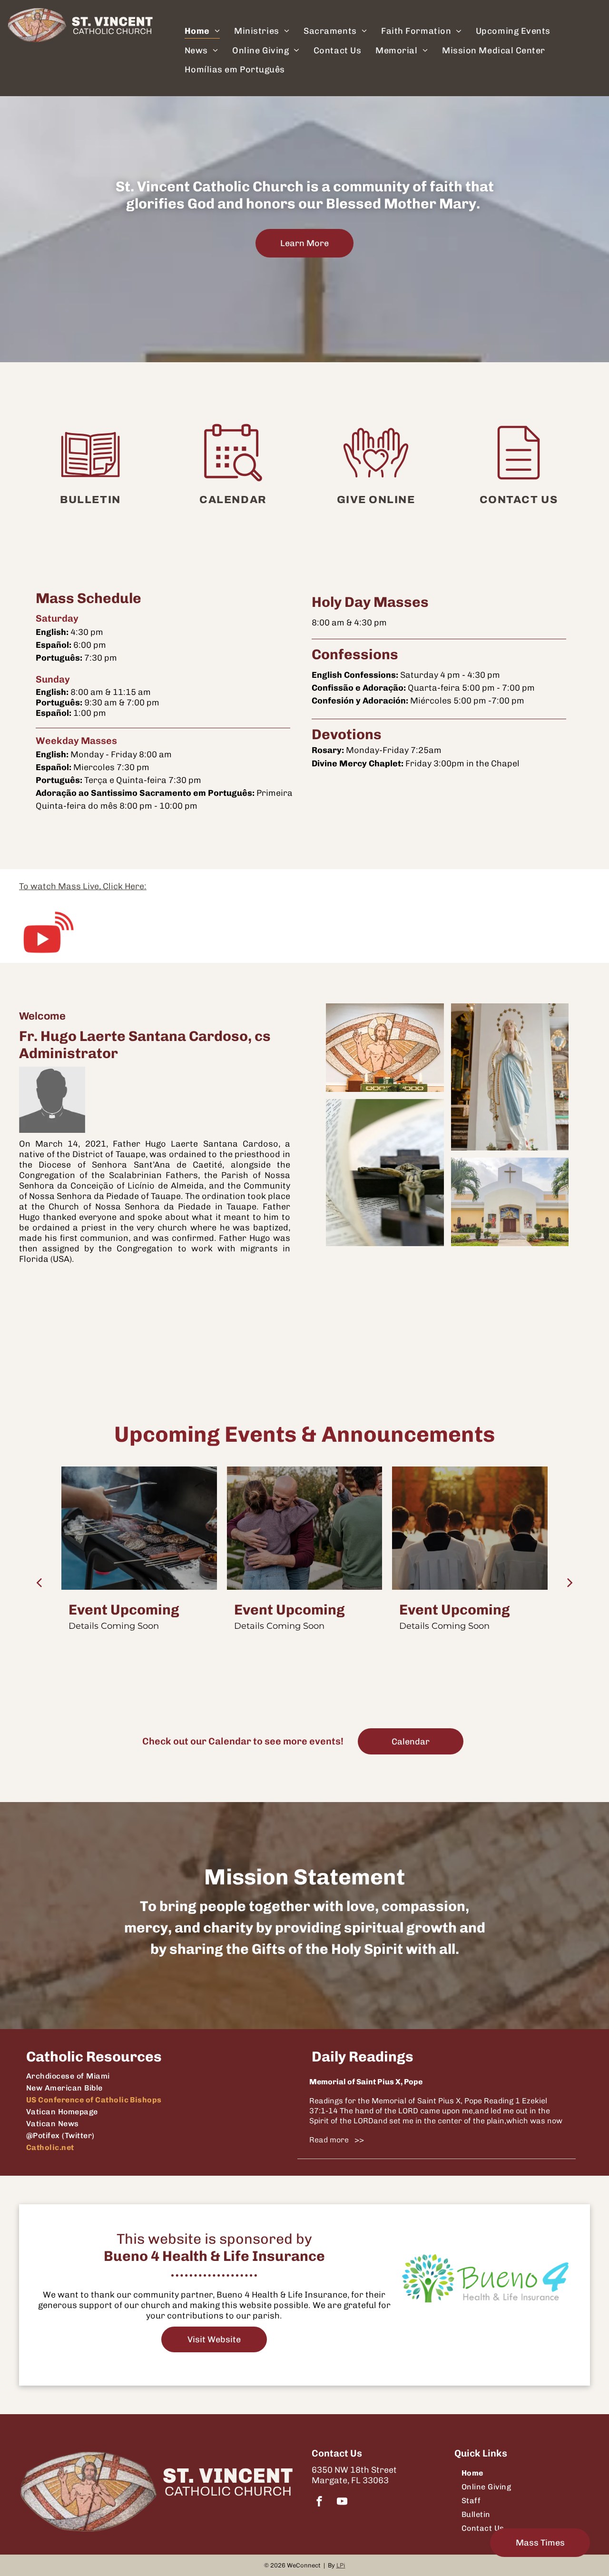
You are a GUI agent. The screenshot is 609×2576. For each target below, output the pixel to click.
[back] (39, 1582)
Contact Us (519, 500)
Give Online (376, 500)
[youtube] (342, 2502)
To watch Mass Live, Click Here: (83, 886)
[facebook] (319, 2502)
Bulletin (90, 500)
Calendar (233, 500)
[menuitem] (202, 31)
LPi (341, 2565)
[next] (570, 1582)
